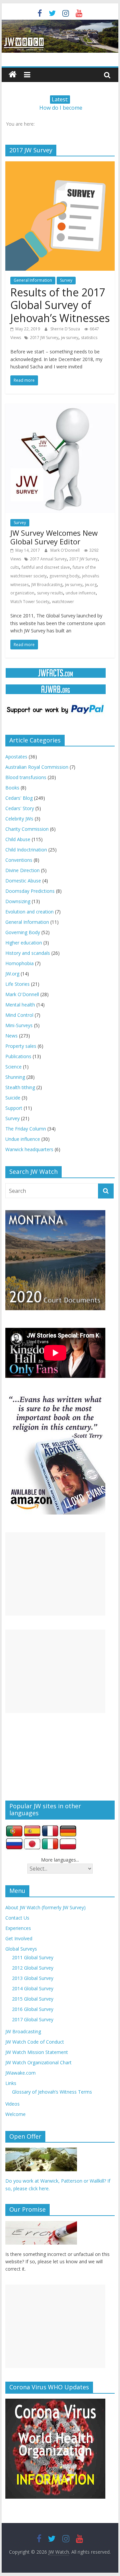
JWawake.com (20, 2073)
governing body (64, 576)
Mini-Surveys (19, 1025)
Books (12, 788)
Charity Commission (27, 829)
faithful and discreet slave (46, 567)
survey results (50, 593)
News (11, 1036)
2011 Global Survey (33, 1957)
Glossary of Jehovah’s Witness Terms (52, 2092)
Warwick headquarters (29, 1149)
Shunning (15, 1077)
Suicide (13, 1098)
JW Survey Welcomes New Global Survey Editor (54, 537)
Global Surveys (21, 1949)
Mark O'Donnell (65, 550)
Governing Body (23, 932)
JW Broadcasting (47, 585)
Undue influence (23, 1139)
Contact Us (17, 1918)
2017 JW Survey (44, 338)
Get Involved (19, 1938)
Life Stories (17, 984)
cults (15, 567)
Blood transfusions (26, 777)
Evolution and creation (29, 912)
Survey (66, 280)
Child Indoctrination (26, 850)
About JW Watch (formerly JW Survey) (45, 1907)
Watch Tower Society (30, 602)
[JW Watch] (60, 23)
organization (22, 593)
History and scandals (28, 953)
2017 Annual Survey (48, 559)
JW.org (12, 974)
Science (13, 1067)
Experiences (18, 1928)
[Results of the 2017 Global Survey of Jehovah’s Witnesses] (60, 165)
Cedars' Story (20, 808)
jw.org (91, 585)
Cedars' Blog (19, 798)
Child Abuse (18, 839)
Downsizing (18, 901)
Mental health (20, 1005)
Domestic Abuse (23, 881)
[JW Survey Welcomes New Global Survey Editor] (60, 408)
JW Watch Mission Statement (37, 2052)
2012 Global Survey (33, 1968)
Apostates (16, 757)
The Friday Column (26, 1129)
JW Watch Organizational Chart (38, 2062)
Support (14, 1108)
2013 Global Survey (33, 1978)
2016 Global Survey (33, 2009)
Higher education (24, 943)
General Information (33, 280)
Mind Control (19, 1015)
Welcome (15, 2114)
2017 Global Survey (33, 2019)
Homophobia (19, 963)
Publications (18, 1056)
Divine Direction (22, 870)
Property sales (21, 1046)
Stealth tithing (20, 1087)
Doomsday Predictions (30, 891)
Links (11, 2083)
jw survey (70, 338)
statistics (89, 338)
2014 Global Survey (33, 1988)
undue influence (81, 593)
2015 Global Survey (33, 1999)
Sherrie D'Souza (66, 329)
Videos (12, 2104)
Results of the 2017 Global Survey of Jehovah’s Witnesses (60, 305)
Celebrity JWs (19, 819)
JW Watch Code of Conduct (35, 2042)
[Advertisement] (55, 1574)
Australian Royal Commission (37, 767)
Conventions (19, 860)
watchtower (63, 602)
